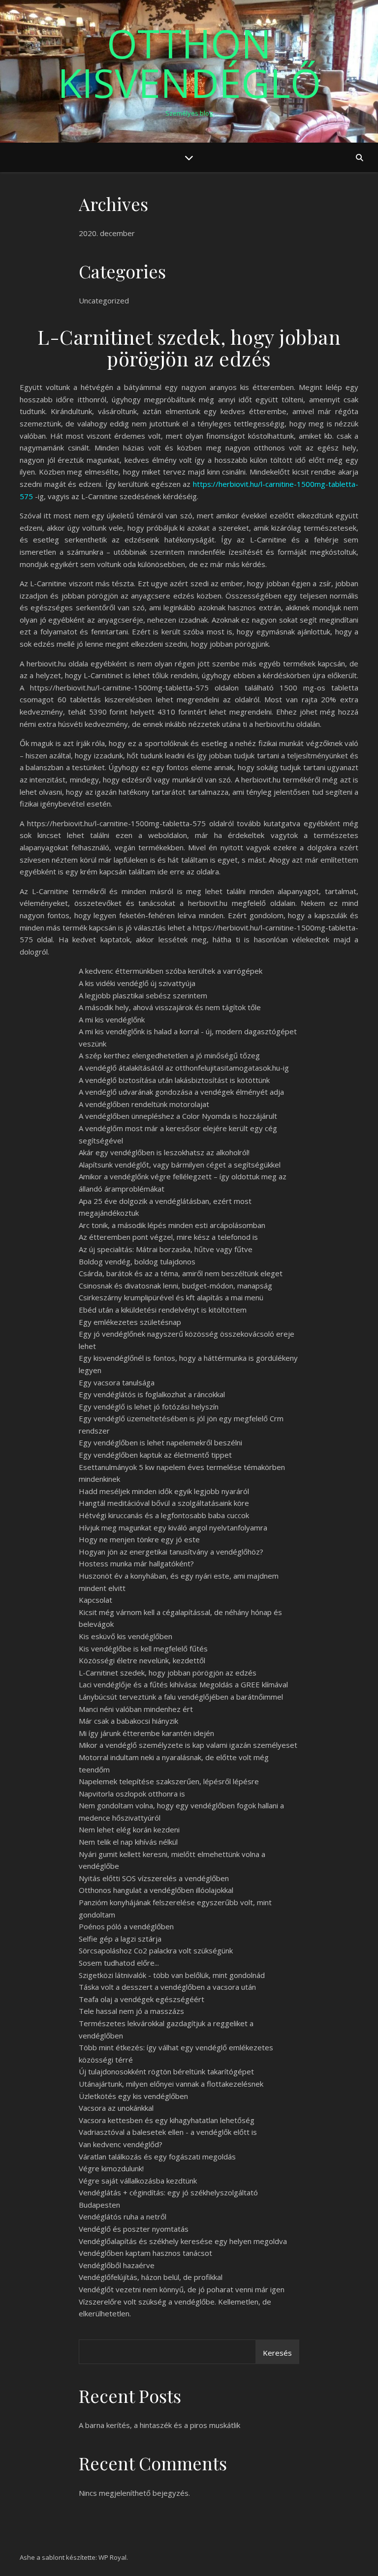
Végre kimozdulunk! (111, 2168)
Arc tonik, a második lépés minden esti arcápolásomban (172, 1225)
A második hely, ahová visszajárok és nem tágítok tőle (170, 1007)
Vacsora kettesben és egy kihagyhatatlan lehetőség (167, 2120)
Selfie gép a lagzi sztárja (120, 1939)
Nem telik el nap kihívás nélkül (128, 1842)
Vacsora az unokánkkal (116, 2108)
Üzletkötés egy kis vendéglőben (133, 2096)
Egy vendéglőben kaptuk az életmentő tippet (155, 1455)
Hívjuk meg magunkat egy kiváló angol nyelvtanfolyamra (173, 1528)
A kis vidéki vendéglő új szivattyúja (137, 983)
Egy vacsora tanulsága (117, 1382)
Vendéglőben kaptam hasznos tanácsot (145, 2253)
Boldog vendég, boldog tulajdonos (137, 1261)
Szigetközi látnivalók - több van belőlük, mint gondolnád (172, 1975)
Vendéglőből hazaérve (117, 2265)
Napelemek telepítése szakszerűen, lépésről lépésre (169, 1781)
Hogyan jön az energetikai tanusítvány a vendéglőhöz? (171, 1552)
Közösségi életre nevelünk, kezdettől (142, 1660)
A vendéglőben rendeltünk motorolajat (144, 1104)
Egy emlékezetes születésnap (130, 1322)
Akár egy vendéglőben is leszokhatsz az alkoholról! (164, 1152)
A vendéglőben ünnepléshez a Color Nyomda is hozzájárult (178, 1116)
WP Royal (112, 2557)
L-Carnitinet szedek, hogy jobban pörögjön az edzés (168, 1673)
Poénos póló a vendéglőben (126, 1926)
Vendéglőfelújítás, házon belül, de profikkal (151, 2277)
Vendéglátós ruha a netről (123, 2217)
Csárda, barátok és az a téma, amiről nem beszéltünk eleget (181, 1273)
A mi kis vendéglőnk (112, 1019)
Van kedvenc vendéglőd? (121, 2144)
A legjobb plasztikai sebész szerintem (143, 995)
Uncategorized (104, 300)
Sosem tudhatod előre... (119, 1963)
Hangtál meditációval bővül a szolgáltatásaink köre (164, 1503)
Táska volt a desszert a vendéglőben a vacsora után (167, 1987)
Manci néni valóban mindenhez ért (136, 1709)
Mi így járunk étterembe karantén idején (146, 1733)
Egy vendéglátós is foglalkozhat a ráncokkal (152, 1394)
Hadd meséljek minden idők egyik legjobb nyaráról (164, 1491)
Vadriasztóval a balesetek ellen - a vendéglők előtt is (168, 2132)
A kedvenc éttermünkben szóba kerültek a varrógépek (171, 971)
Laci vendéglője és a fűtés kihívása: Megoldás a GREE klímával (183, 1684)
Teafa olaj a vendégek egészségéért (142, 1999)
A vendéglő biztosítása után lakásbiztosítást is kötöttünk (174, 1080)
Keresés (277, 2353)
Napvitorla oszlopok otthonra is (132, 1794)
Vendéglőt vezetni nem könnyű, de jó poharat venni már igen (182, 2289)
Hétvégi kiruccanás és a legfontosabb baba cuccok (164, 1515)
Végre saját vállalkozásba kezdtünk (138, 2181)
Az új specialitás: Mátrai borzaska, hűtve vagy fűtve (166, 1249)
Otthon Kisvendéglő (189, 63)
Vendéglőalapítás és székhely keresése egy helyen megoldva (183, 2241)
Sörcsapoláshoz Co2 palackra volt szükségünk (156, 1950)
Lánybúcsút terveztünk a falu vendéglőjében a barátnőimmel (181, 1697)
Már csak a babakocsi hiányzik (128, 1721)
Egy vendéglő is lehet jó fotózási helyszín (149, 1407)
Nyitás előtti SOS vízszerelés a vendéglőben (154, 1878)
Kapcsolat (95, 1600)
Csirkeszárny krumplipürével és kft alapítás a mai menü (171, 1297)
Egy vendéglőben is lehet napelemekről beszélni (160, 1442)
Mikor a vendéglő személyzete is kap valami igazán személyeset (188, 1745)
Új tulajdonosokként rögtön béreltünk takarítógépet (166, 2071)
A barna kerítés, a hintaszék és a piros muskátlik (159, 2425)
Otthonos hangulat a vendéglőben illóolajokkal (156, 1890)
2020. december (107, 233)
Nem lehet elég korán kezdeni (129, 1829)
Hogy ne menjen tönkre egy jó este (139, 1539)
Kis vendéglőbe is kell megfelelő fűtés (143, 1648)
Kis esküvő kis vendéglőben (126, 1636)
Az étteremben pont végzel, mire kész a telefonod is (168, 1237)
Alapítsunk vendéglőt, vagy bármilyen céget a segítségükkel (180, 1165)
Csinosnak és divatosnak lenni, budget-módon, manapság (175, 1286)
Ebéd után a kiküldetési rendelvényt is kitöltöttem (163, 1310)
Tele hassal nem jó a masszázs (131, 2011)
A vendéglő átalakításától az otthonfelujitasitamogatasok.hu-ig (184, 1068)
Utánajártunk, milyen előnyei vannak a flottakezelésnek (171, 2084)
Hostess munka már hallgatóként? (136, 1563)
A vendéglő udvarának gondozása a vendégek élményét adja (181, 1092)
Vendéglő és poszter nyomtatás (134, 2229)
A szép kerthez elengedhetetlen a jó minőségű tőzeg (169, 1055)
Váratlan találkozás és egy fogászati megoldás (157, 2157)
